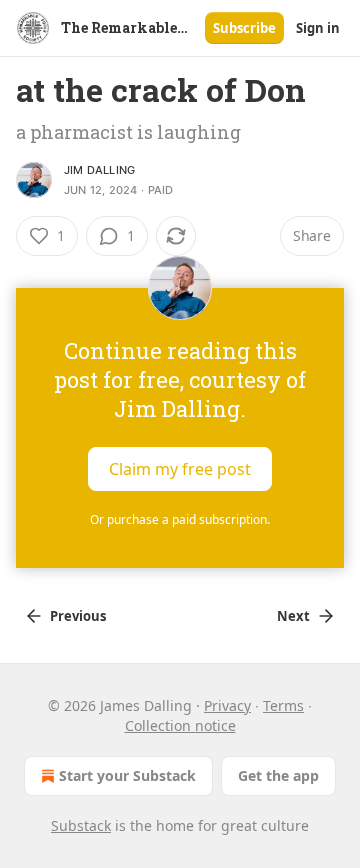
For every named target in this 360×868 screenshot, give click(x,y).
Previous (78, 616)
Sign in (318, 28)
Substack (81, 825)
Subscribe (244, 28)
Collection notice (180, 725)
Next (293, 616)
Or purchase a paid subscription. (180, 519)
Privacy (227, 705)
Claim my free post (180, 469)
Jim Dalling (99, 170)
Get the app (278, 775)
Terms (283, 705)
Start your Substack (127, 775)
